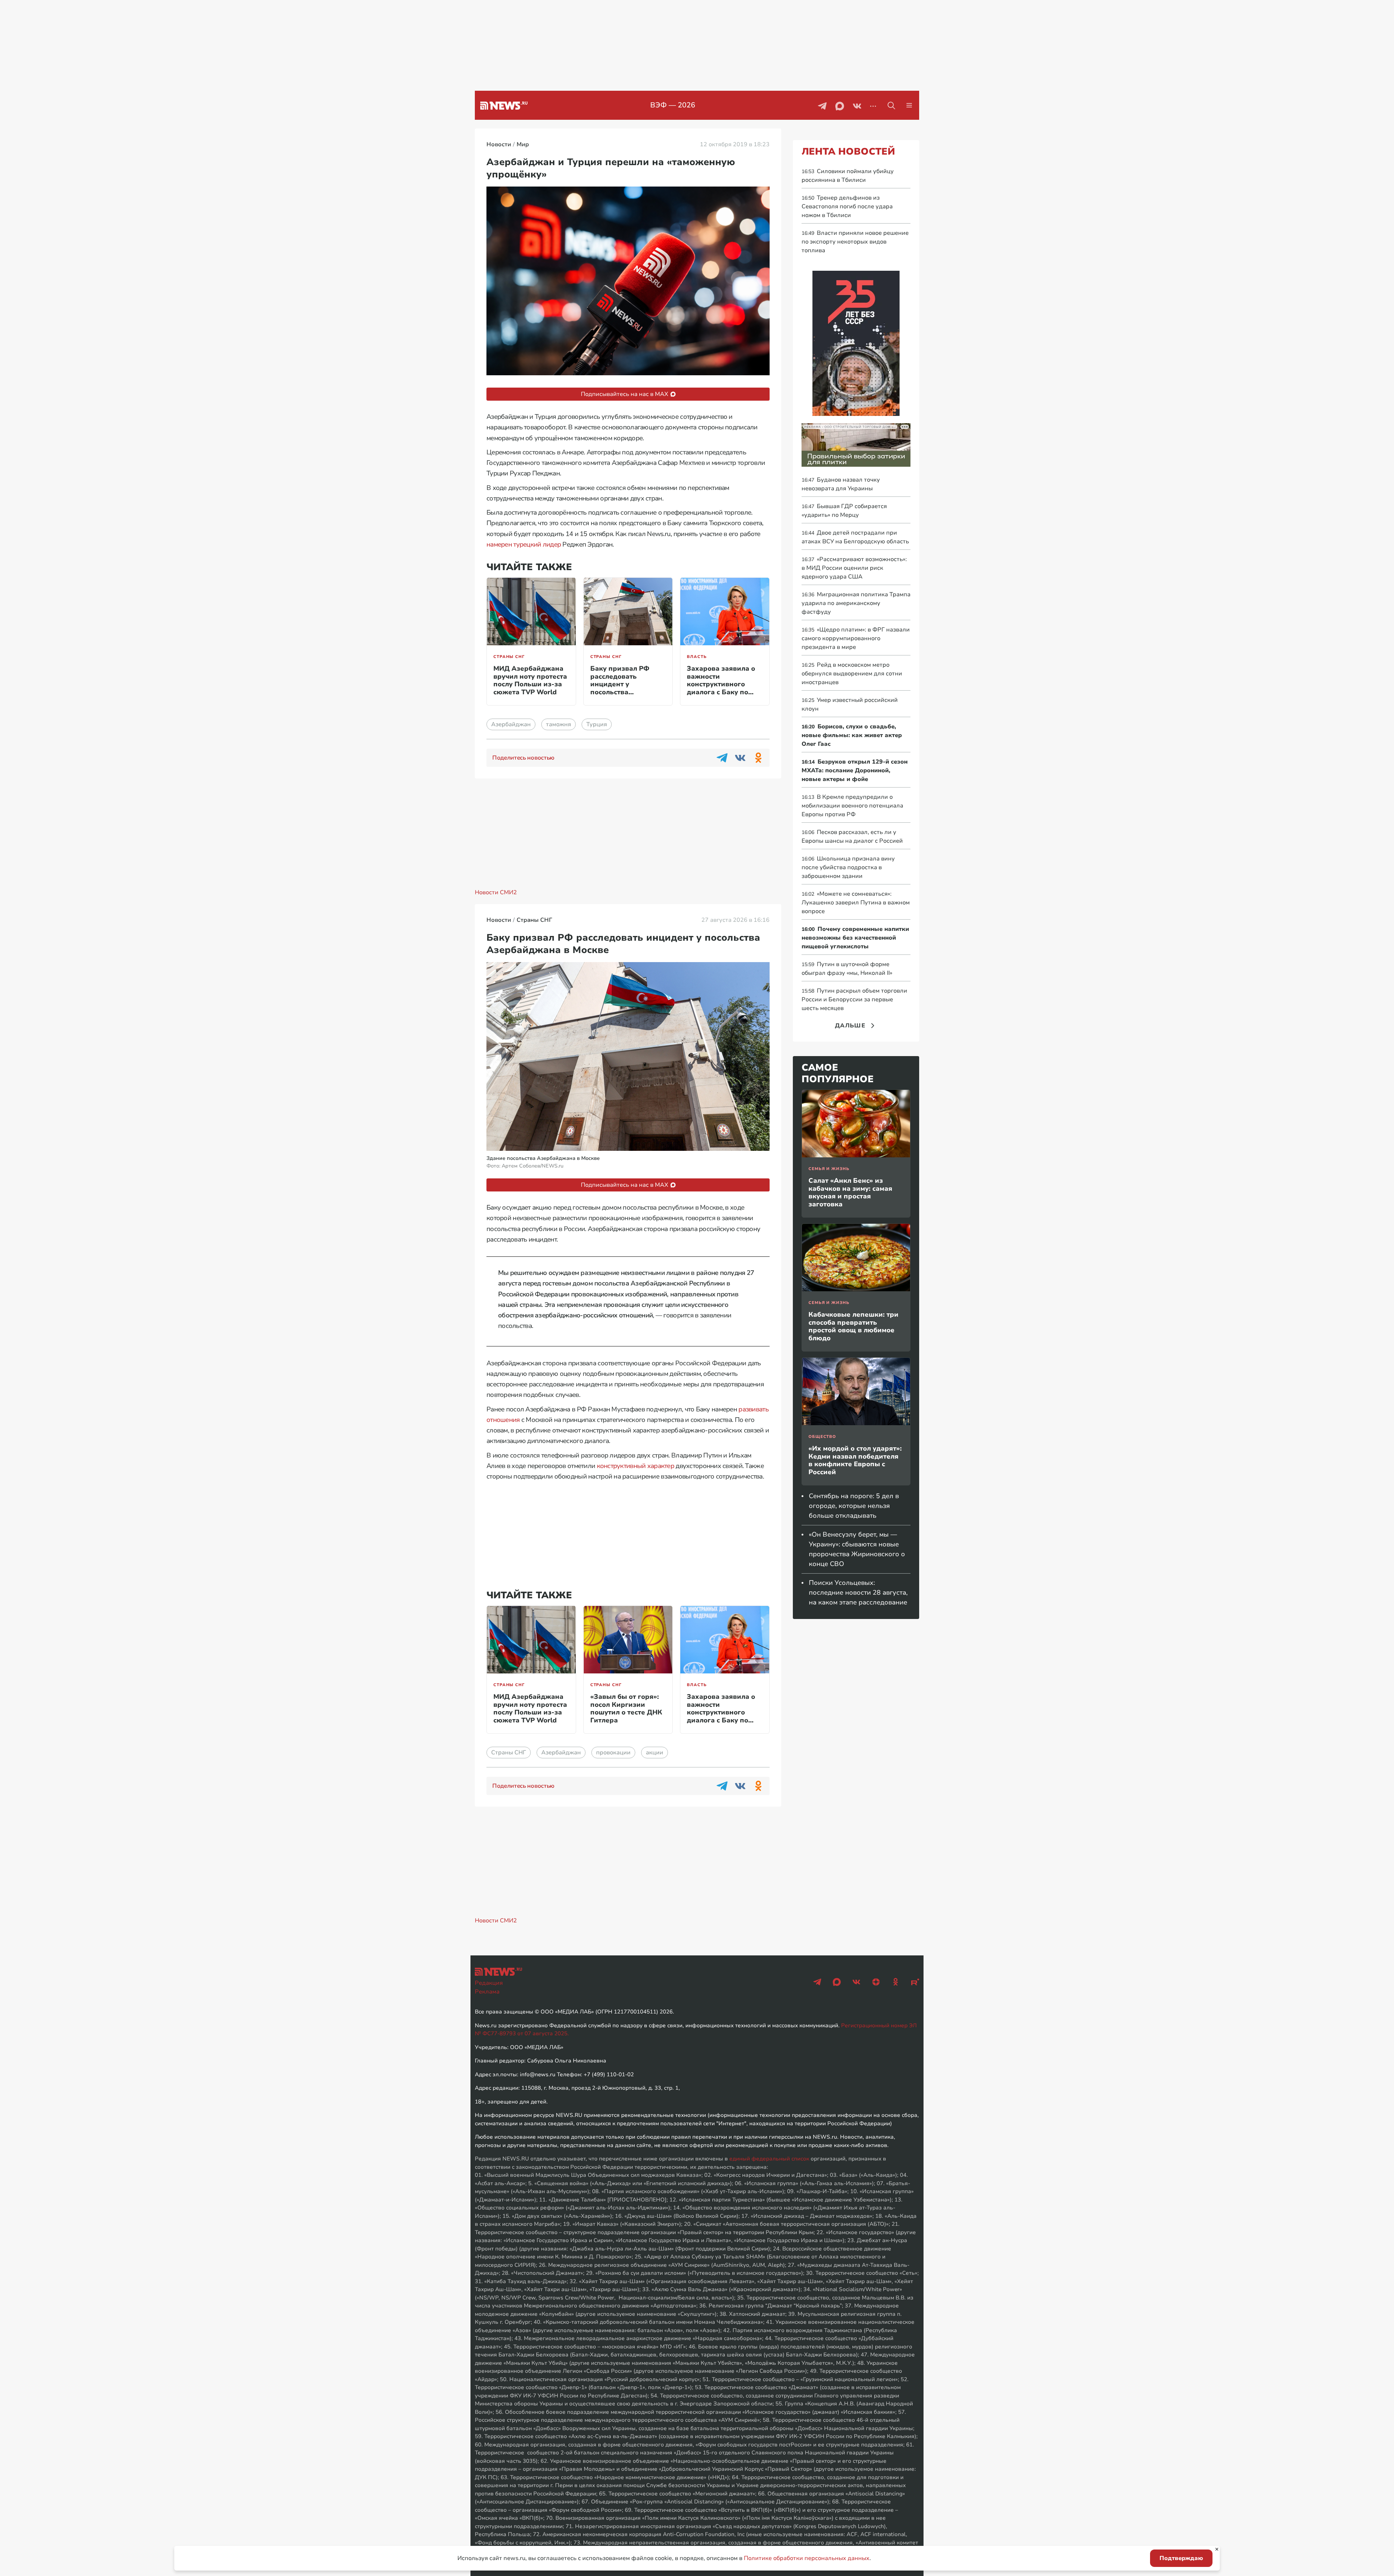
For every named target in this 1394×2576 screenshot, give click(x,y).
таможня (559, 724)
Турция (597, 724)
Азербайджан (511, 724)
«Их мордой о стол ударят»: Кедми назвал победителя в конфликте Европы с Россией (855, 1460)
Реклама (487, 1992)
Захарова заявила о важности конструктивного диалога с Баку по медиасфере (721, 684)
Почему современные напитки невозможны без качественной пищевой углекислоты (855, 938)
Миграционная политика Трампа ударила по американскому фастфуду (856, 603)
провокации (613, 1753)
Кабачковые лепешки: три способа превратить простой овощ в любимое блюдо (853, 1326)
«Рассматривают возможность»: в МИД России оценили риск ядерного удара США (854, 568)
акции (655, 1753)
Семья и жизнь (829, 1169)
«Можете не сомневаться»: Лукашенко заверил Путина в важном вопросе (856, 903)
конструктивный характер (635, 1466)
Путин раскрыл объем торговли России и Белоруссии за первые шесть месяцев (854, 999)
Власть (697, 657)
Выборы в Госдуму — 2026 (673, 105)
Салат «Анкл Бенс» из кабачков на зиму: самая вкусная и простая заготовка (850, 1192)
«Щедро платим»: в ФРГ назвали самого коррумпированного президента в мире (856, 638)
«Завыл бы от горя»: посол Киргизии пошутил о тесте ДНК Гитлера (626, 1708)
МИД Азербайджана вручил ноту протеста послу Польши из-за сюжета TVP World (530, 680)
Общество (822, 1437)
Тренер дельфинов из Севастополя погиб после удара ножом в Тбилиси (847, 207)
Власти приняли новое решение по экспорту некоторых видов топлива (855, 242)
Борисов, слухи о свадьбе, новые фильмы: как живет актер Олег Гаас (852, 735)
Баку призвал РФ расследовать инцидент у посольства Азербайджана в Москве (620, 688)
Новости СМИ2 (496, 892)
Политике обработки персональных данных (807, 2558)
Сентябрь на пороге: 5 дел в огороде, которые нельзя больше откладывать (854, 1506)
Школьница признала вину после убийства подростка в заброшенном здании (848, 867)
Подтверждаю (1181, 2558)
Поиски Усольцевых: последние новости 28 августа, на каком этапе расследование (858, 1592)
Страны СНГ (509, 657)
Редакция (489, 1983)
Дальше (850, 1026)
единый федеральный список (769, 2159)
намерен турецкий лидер (524, 544)
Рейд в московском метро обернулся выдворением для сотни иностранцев (852, 674)
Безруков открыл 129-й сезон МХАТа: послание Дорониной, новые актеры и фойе (855, 770)
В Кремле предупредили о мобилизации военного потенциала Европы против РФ (852, 806)
